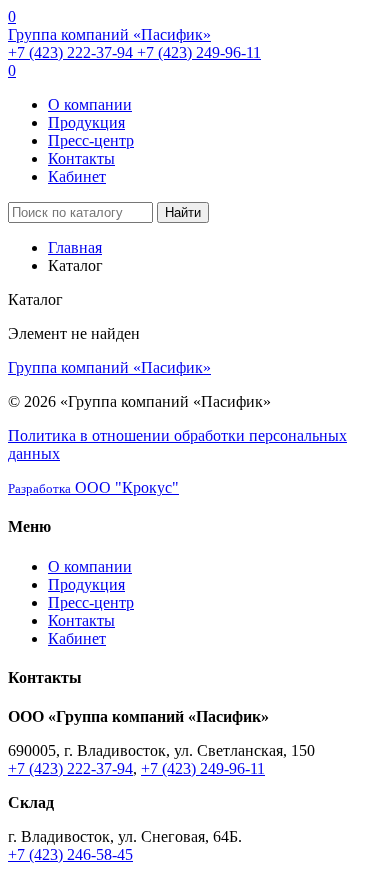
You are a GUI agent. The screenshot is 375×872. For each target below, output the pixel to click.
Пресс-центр (91, 140)
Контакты (81, 158)
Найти (183, 212)
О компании (90, 104)
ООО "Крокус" (93, 487)
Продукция (86, 122)
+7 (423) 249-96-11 (199, 52)
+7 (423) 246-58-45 (70, 854)
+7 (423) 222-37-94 (72, 52)
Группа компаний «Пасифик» (109, 34)
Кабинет (77, 176)
